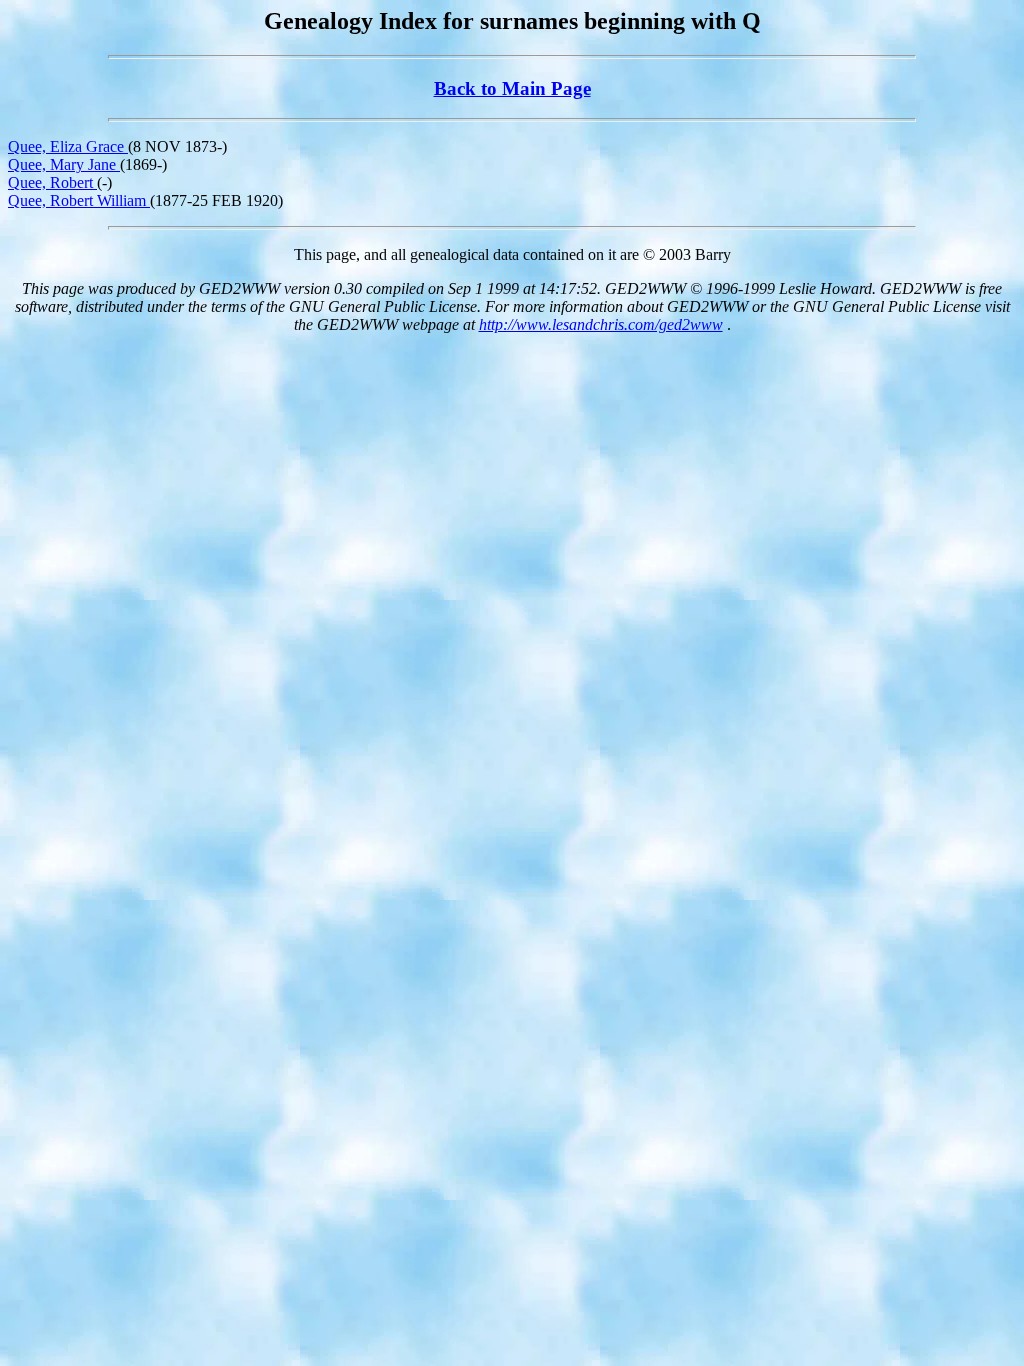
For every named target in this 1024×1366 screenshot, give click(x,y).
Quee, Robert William (79, 200)
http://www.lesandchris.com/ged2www (601, 324)
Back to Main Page (512, 88)
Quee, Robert (52, 182)
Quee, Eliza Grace (68, 146)
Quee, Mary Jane (64, 164)
